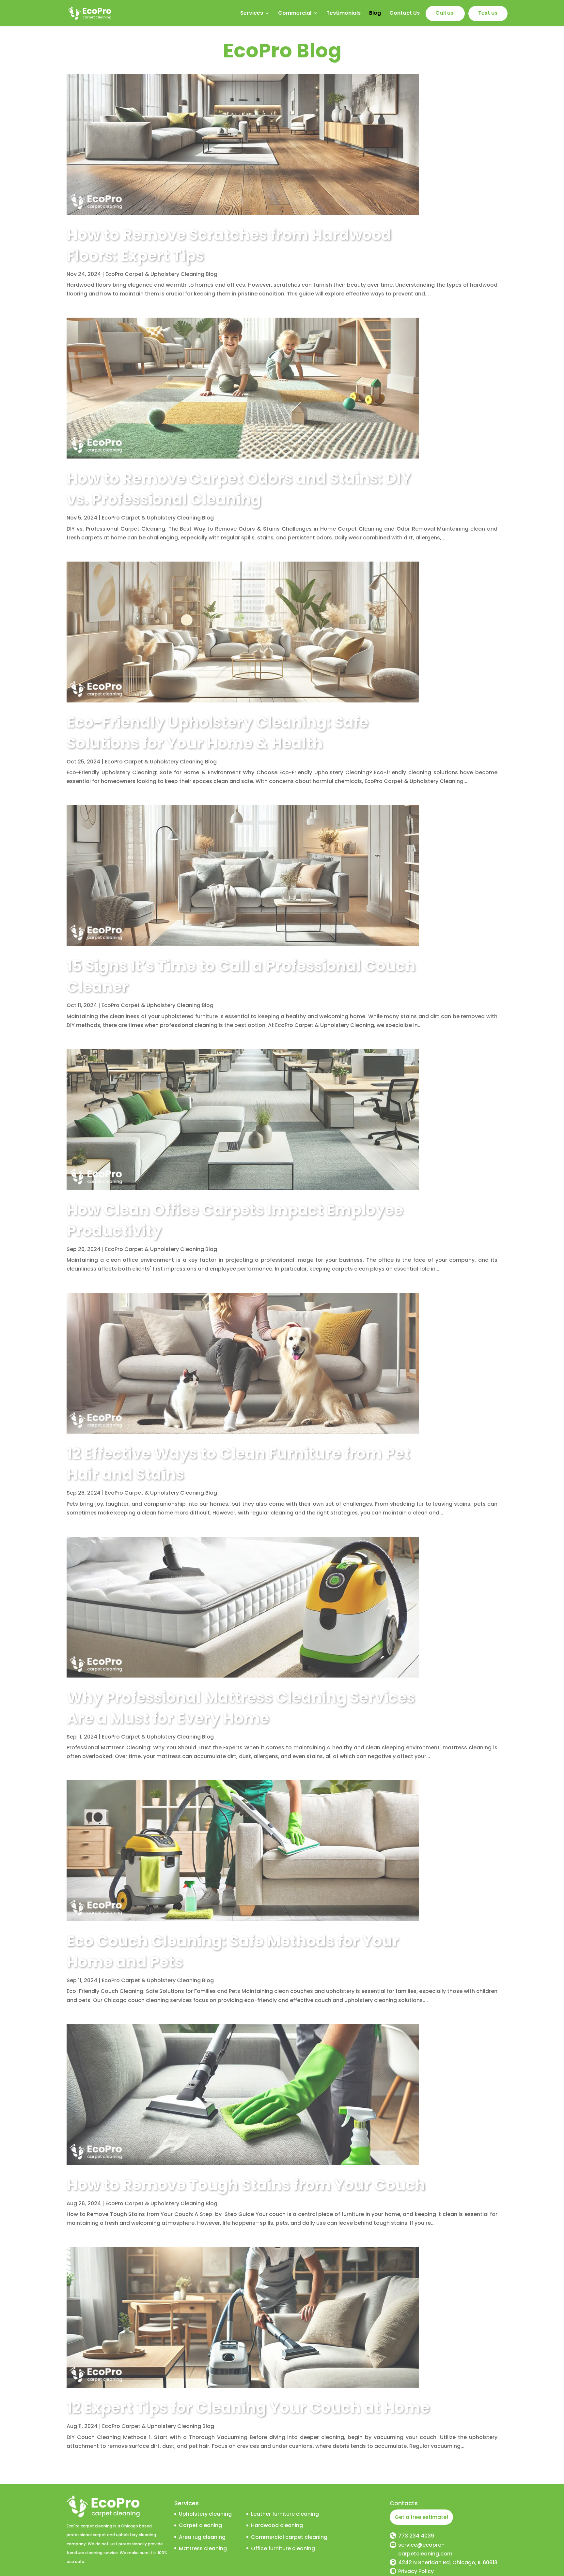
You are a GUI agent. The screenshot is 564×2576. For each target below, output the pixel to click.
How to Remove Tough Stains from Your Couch (246, 2185)
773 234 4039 (416, 2536)
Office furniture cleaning (283, 2548)
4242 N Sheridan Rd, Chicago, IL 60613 (448, 2562)
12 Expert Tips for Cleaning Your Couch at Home (248, 2408)
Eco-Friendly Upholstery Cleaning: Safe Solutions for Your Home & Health (217, 733)
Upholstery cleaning (205, 2514)
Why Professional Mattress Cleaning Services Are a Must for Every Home (241, 1708)
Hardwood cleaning (277, 2525)
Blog (375, 14)
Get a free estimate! (421, 2517)
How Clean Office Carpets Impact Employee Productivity (235, 1220)
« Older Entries (85, 2474)
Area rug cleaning (202, 2537)
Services (252, 14)
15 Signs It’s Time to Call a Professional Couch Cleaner (241, 976)
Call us (444, 14)
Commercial (295, 14)
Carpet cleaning (200, 2525)
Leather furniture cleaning (285, 2514)
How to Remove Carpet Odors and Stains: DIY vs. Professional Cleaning (239, 489)
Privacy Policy (416, 2571)
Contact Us (405, 14)
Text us (488, 14)
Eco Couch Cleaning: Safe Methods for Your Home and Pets (233, 1951)
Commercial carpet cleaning (289, 2537)
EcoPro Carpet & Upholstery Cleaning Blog (161, 274)
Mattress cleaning (203, 2548)
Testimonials (344, 14)
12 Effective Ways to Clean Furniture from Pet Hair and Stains (238, 1464)
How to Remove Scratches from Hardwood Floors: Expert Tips (229, 245)
